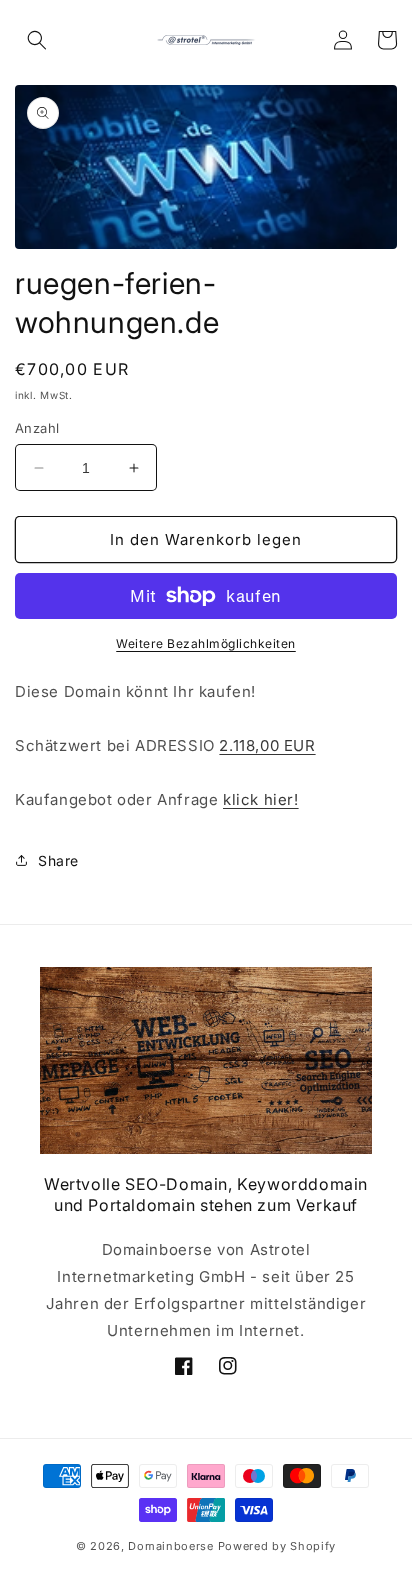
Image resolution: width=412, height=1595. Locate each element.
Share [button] (58, 860)
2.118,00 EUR (267, 745)
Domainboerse (170, 1546)
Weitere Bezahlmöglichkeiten (206, 643)
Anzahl (37, 428)
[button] (37, 40)
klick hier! (261, 799)
